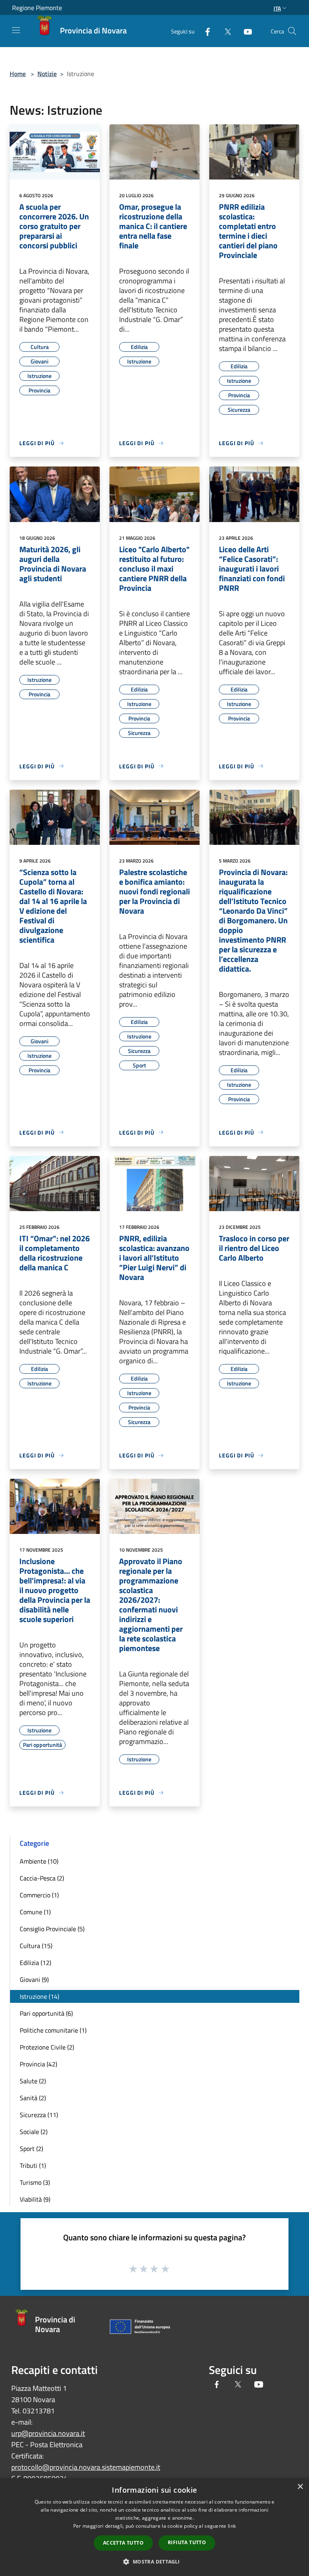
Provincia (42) (38, 2064)
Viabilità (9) (35, 2199)
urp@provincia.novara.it (48, 2433)
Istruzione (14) (39, 1996)
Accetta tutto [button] (123, 2543)
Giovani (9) (34, 1979)
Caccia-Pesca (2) (42, 1878)
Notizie (47, 74)
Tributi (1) (33, 2165)
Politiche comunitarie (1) (53, 2030)
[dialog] (154, 2527)
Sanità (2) (33, 2098)
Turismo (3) (35, 2182)
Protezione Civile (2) (47, 2047)
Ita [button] (277, 8)
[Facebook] (204, 31)
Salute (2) (33, 2081)
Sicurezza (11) (39, 2115)
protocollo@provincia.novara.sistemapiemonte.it (86, 2467)
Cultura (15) (36, 1946)
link (232, 2526)
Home (18, 74)
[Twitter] (225, 31)
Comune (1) (35, 1912)
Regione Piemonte (37, 8)
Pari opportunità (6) (46, 2013)
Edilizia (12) (35, 1963)
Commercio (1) (39, 1895)
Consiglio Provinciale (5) (52, 1929)
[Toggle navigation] (16, 30)
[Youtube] (245, 31)
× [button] (300, 2487)
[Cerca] (292, 31)
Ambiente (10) (39, 1861)
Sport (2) (31, 2149)
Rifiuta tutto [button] (187, 2542)
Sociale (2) (34, 2132)
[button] (154, 2562)
